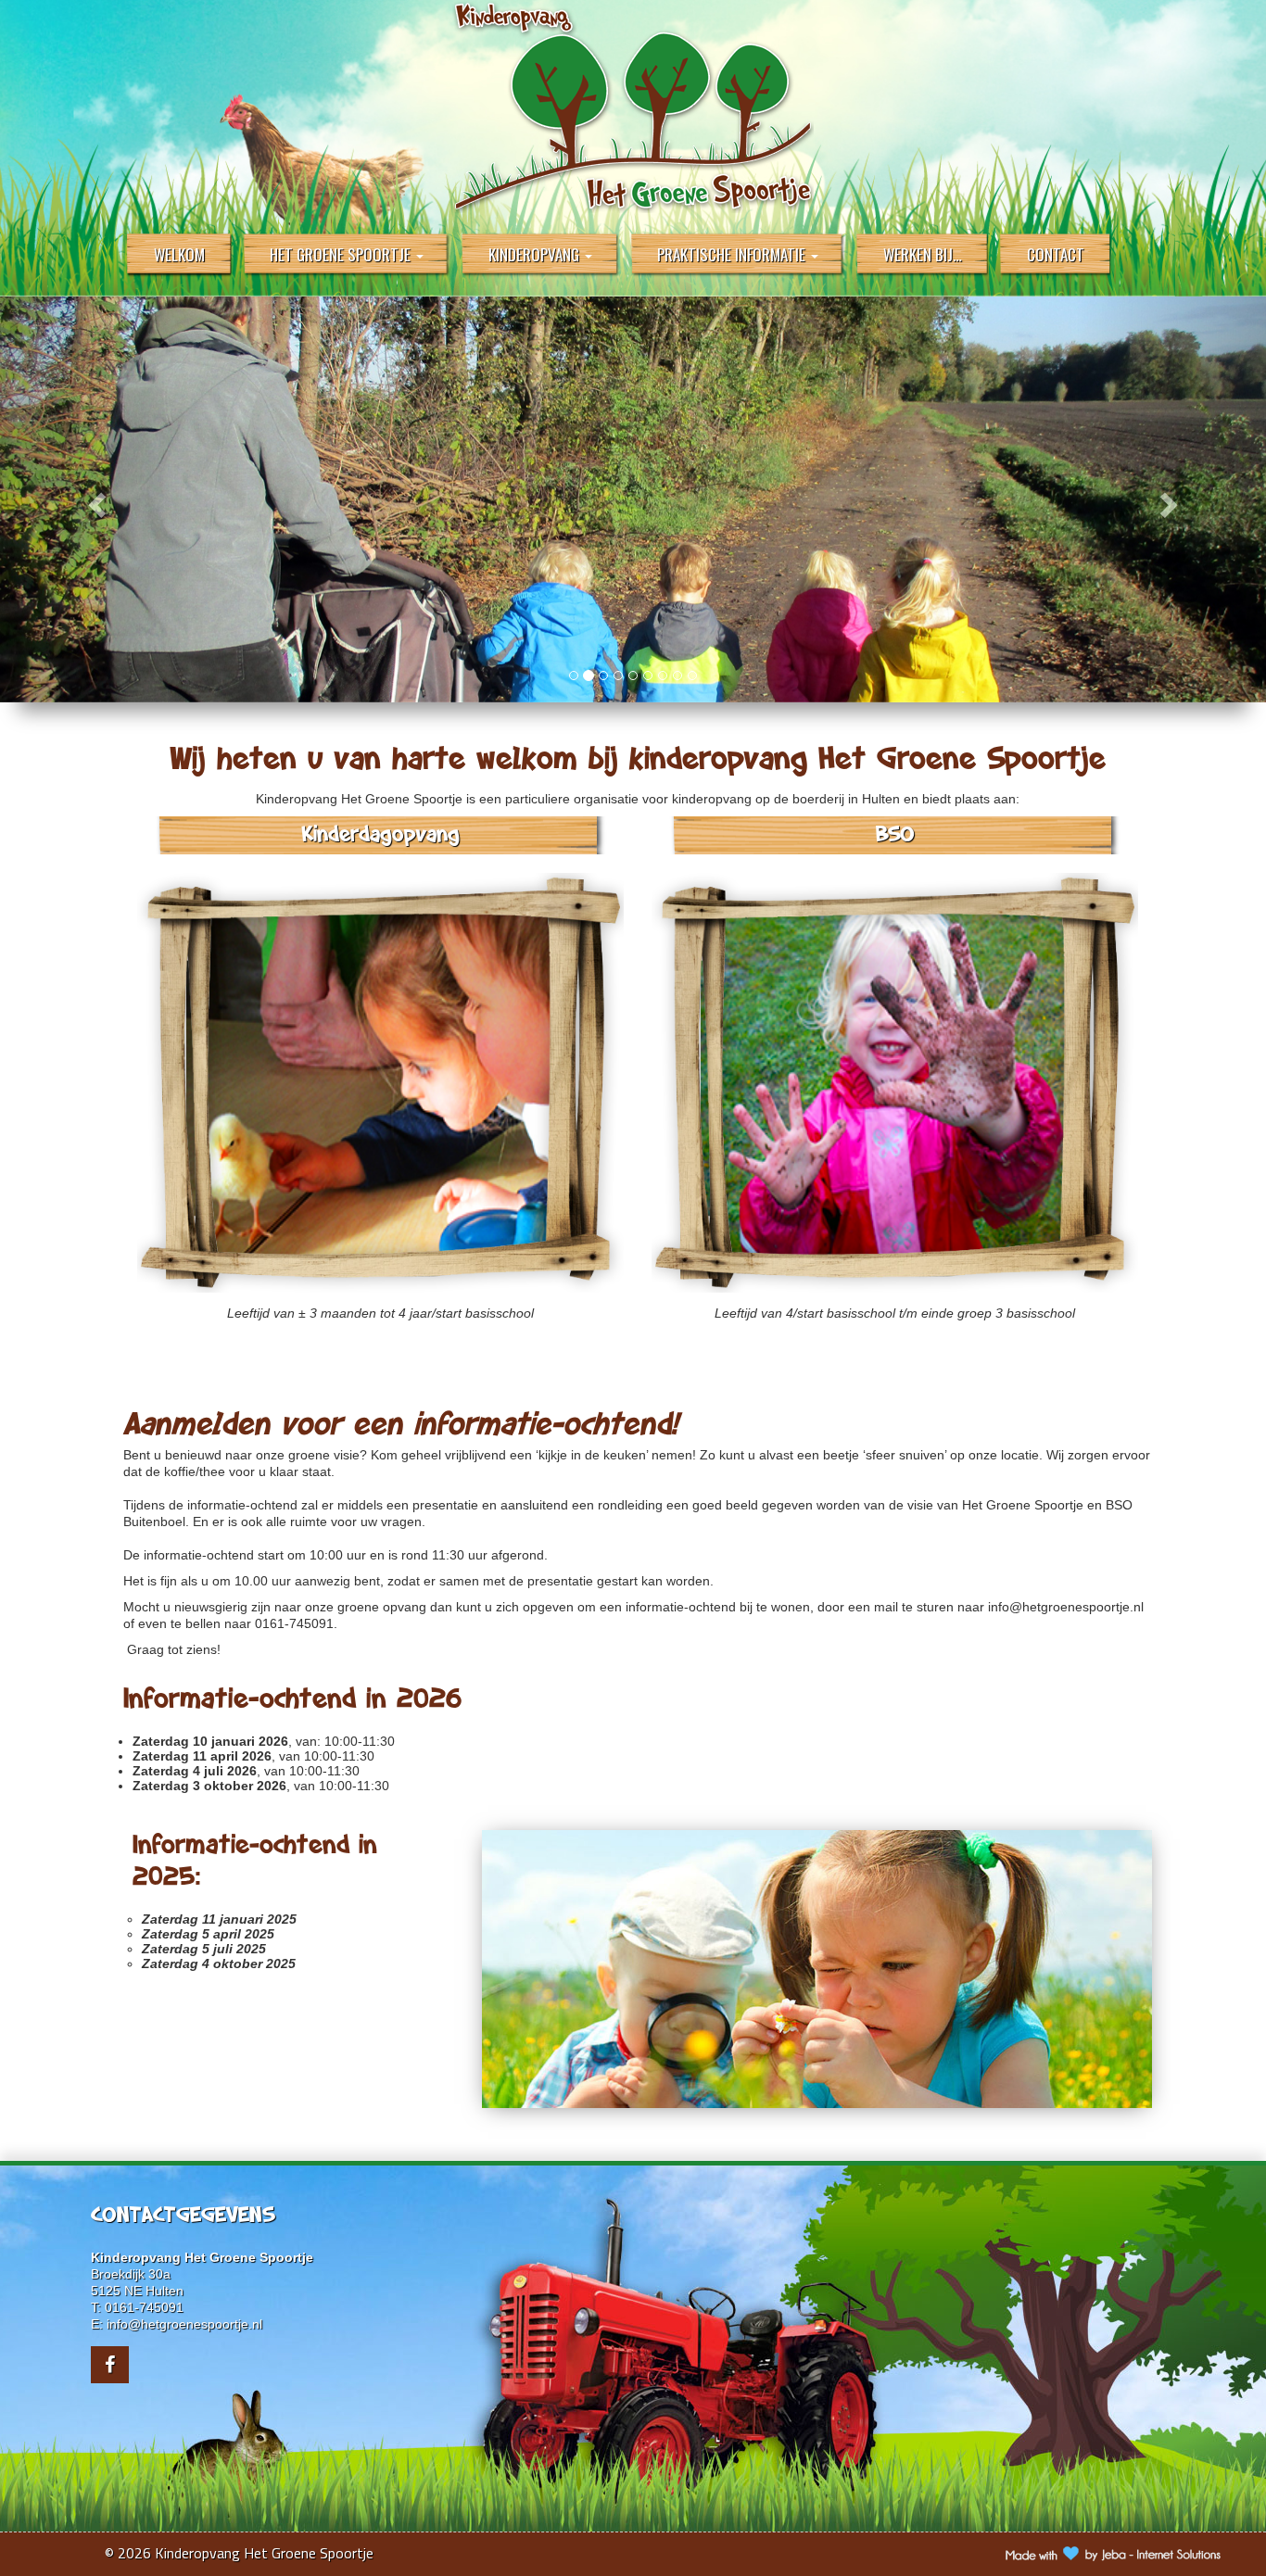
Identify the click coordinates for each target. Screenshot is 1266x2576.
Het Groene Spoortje (342, 254)
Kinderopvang (536, 254)
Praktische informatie (733, 254)
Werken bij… (923, 254)
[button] (95, 499)
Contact (1056, 254)
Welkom (179, 254)
